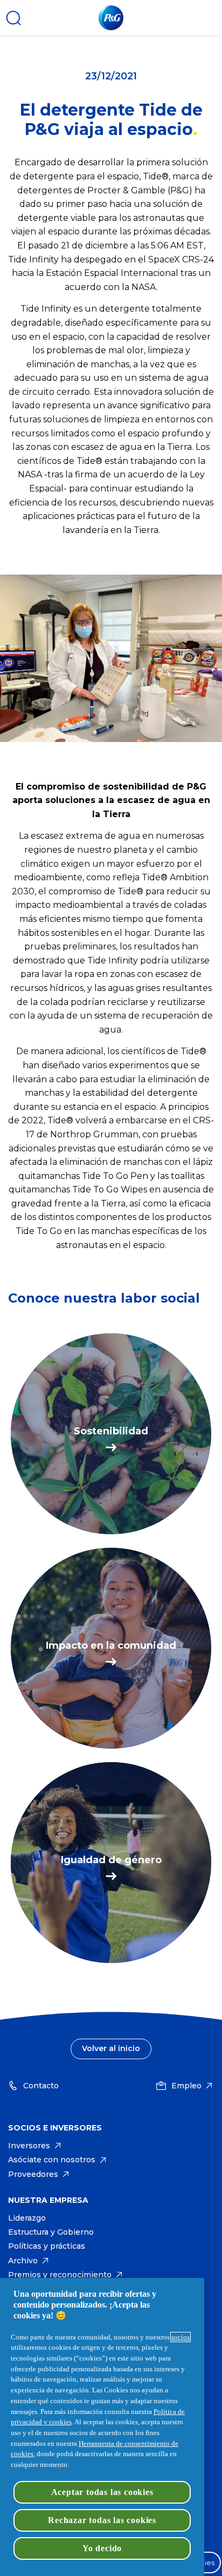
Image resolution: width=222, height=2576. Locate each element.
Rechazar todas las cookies (102, 2520)
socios (181, 2337)
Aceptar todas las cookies (102, 2492)
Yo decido (102, 2548)
